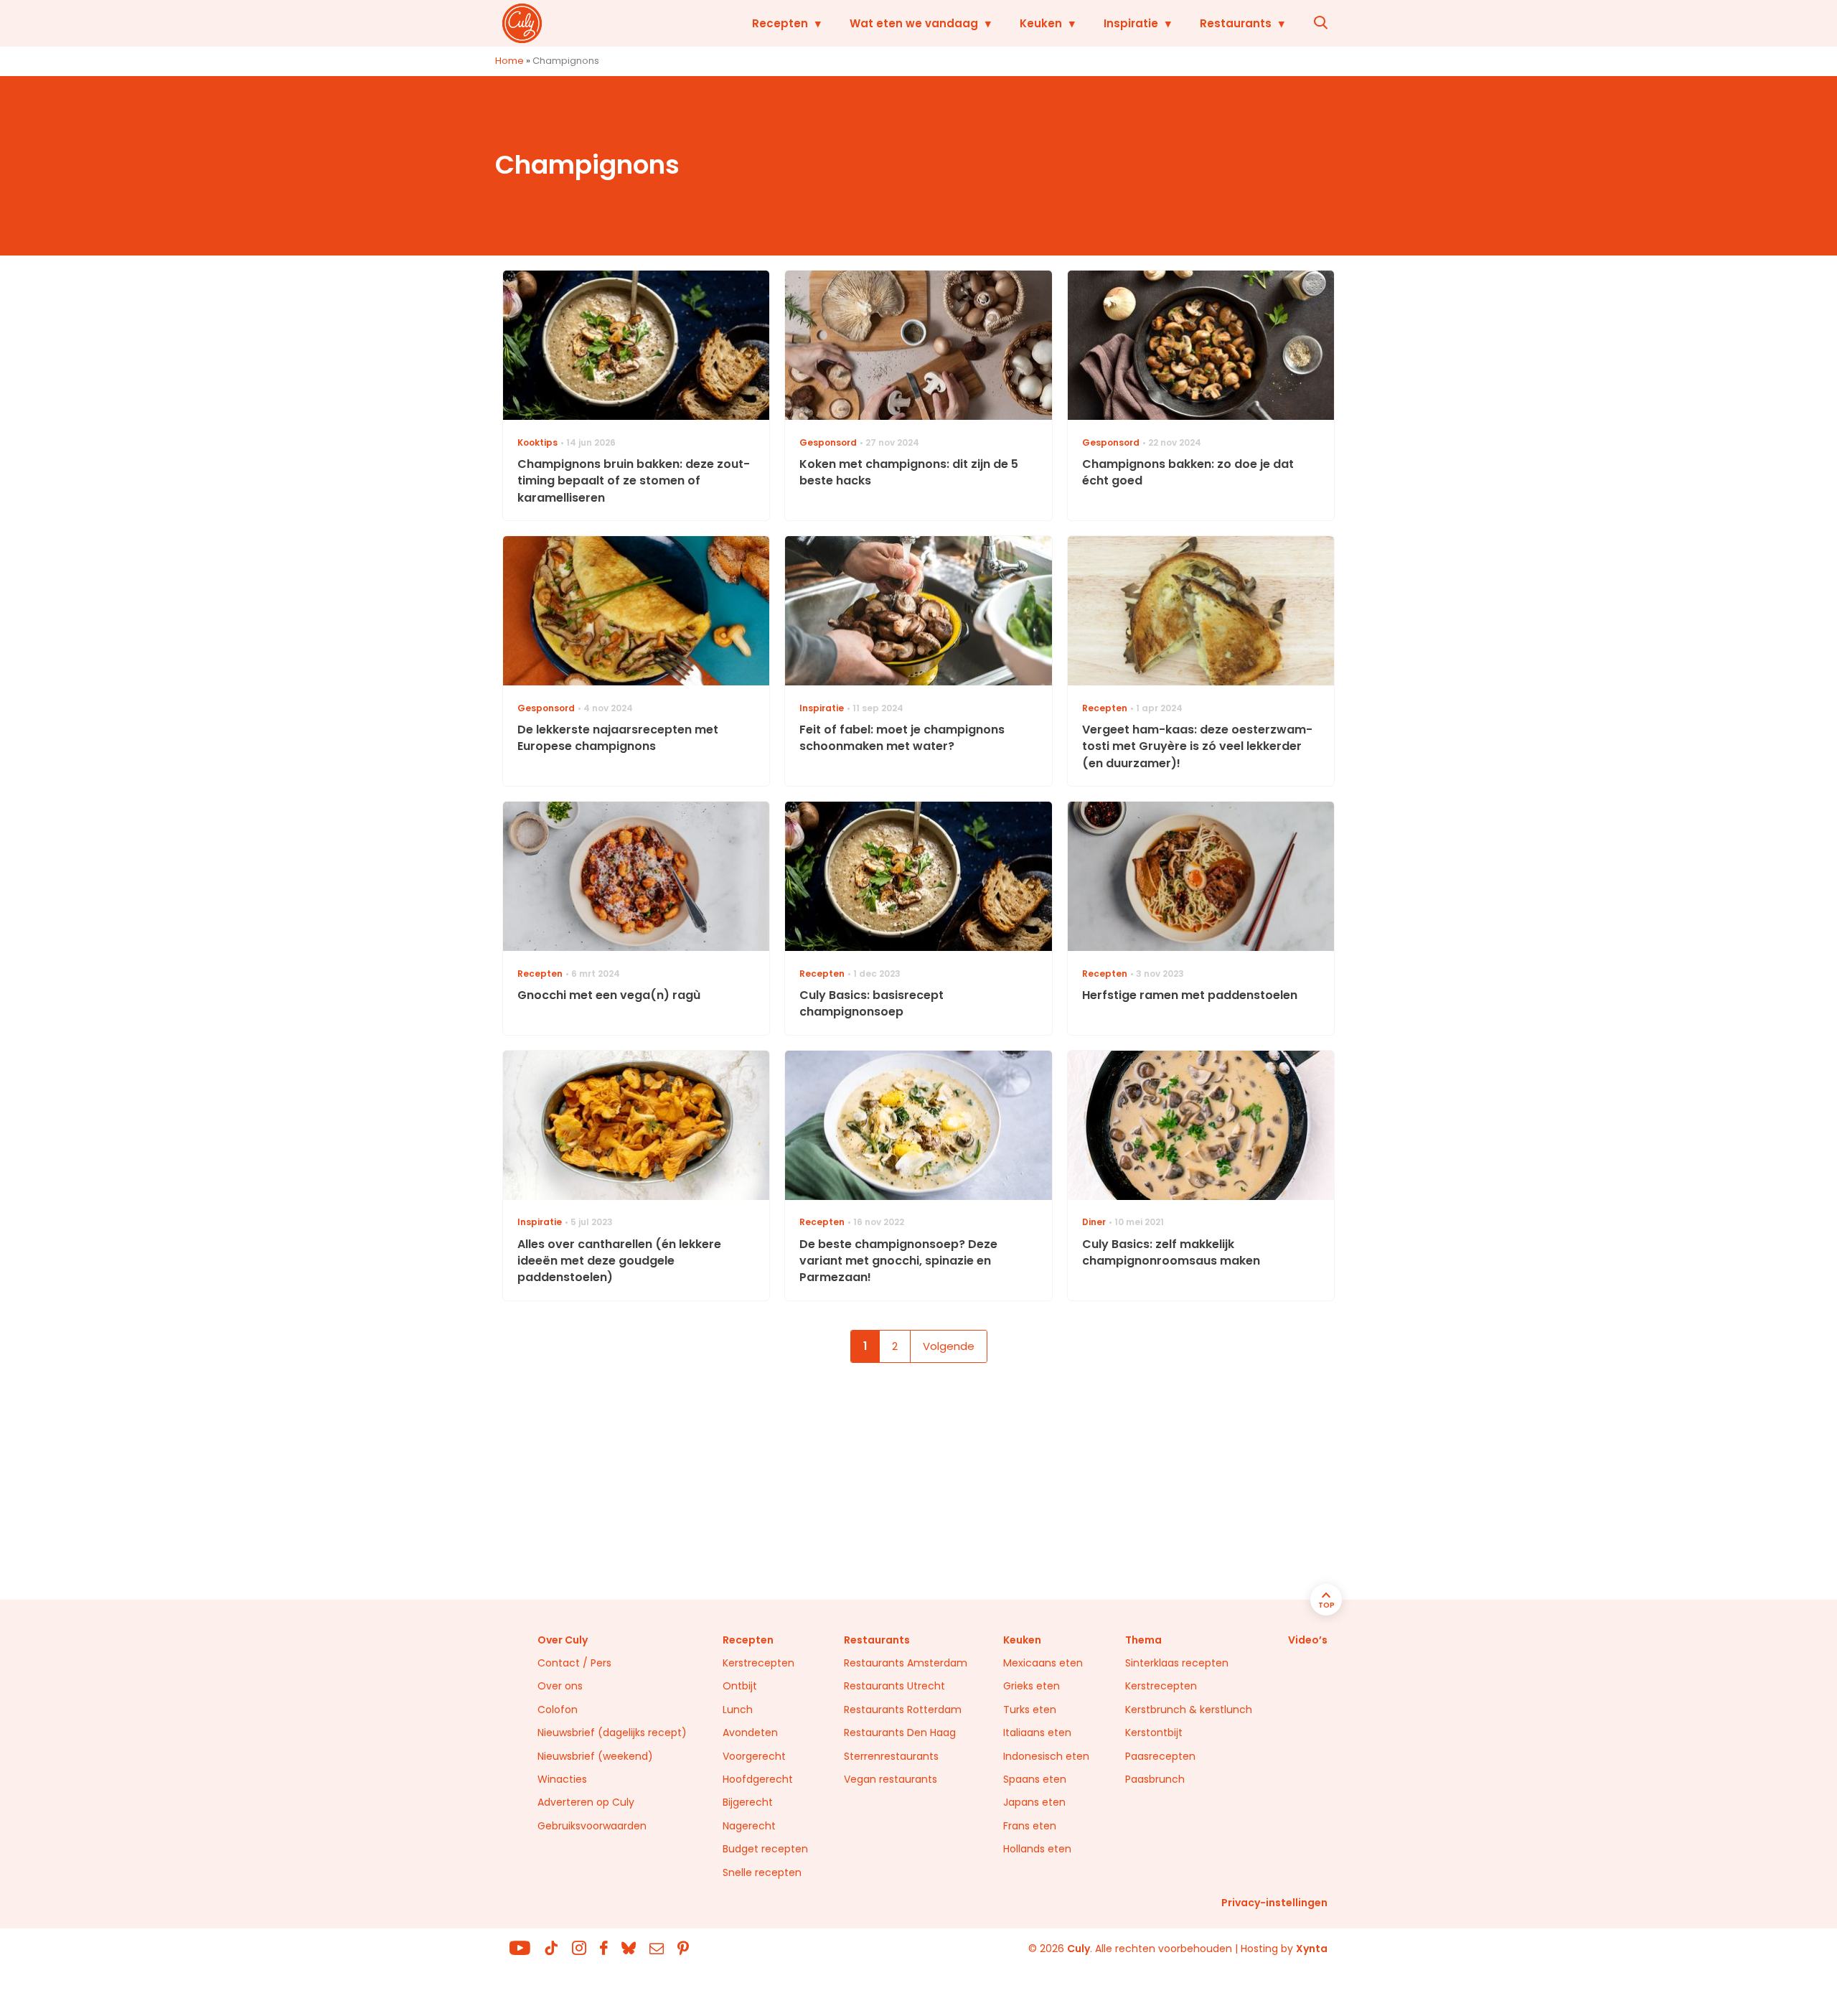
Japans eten (1034, 1802)
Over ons (560, 1686)
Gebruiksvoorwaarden (592, 1826)
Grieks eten (1032, 1686)
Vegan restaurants (891, 1779)
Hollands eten (1037, 1849)
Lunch (738, 1710)
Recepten (780, 23)
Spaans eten (1035, 1779)
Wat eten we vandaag (914, 23)
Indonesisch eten (1046, 1756)
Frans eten (1030, 1826)
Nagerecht (749, 1826)
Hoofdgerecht (758, 1779)
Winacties (562, 1779)
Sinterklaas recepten (1177, 1663)
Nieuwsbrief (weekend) (595, 1756)
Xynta (1312, 1949)
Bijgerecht (748, 1802)
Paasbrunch (1155, 1779)
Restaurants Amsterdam (906, 1663)
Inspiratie (1131, 23)
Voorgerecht (754, 1756)
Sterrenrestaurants (891, 1756)
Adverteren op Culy (586, 1802)
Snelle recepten (762, 1872)
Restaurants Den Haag (900, 1733)
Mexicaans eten (1043, 1663)
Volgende (949, 1346)
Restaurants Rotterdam (903, 1710)
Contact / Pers (574, 1663)
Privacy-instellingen (1274, 1903)
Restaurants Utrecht (894, 1686)
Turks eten (1030, 1710)
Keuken (1041, 23)
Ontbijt (740, 1686)
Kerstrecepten (758, 1663)
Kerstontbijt (1154, 1733)
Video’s (1308, 1640)
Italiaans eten (1037, 1733)
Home (509, 61)
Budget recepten (765, 1849)
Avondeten (750, 1733)
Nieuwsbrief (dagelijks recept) (612, 1733)
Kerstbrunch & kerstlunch (1189, 1710)
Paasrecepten (1160, 1756)
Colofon (558, 1710)
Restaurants (1236, 23)
